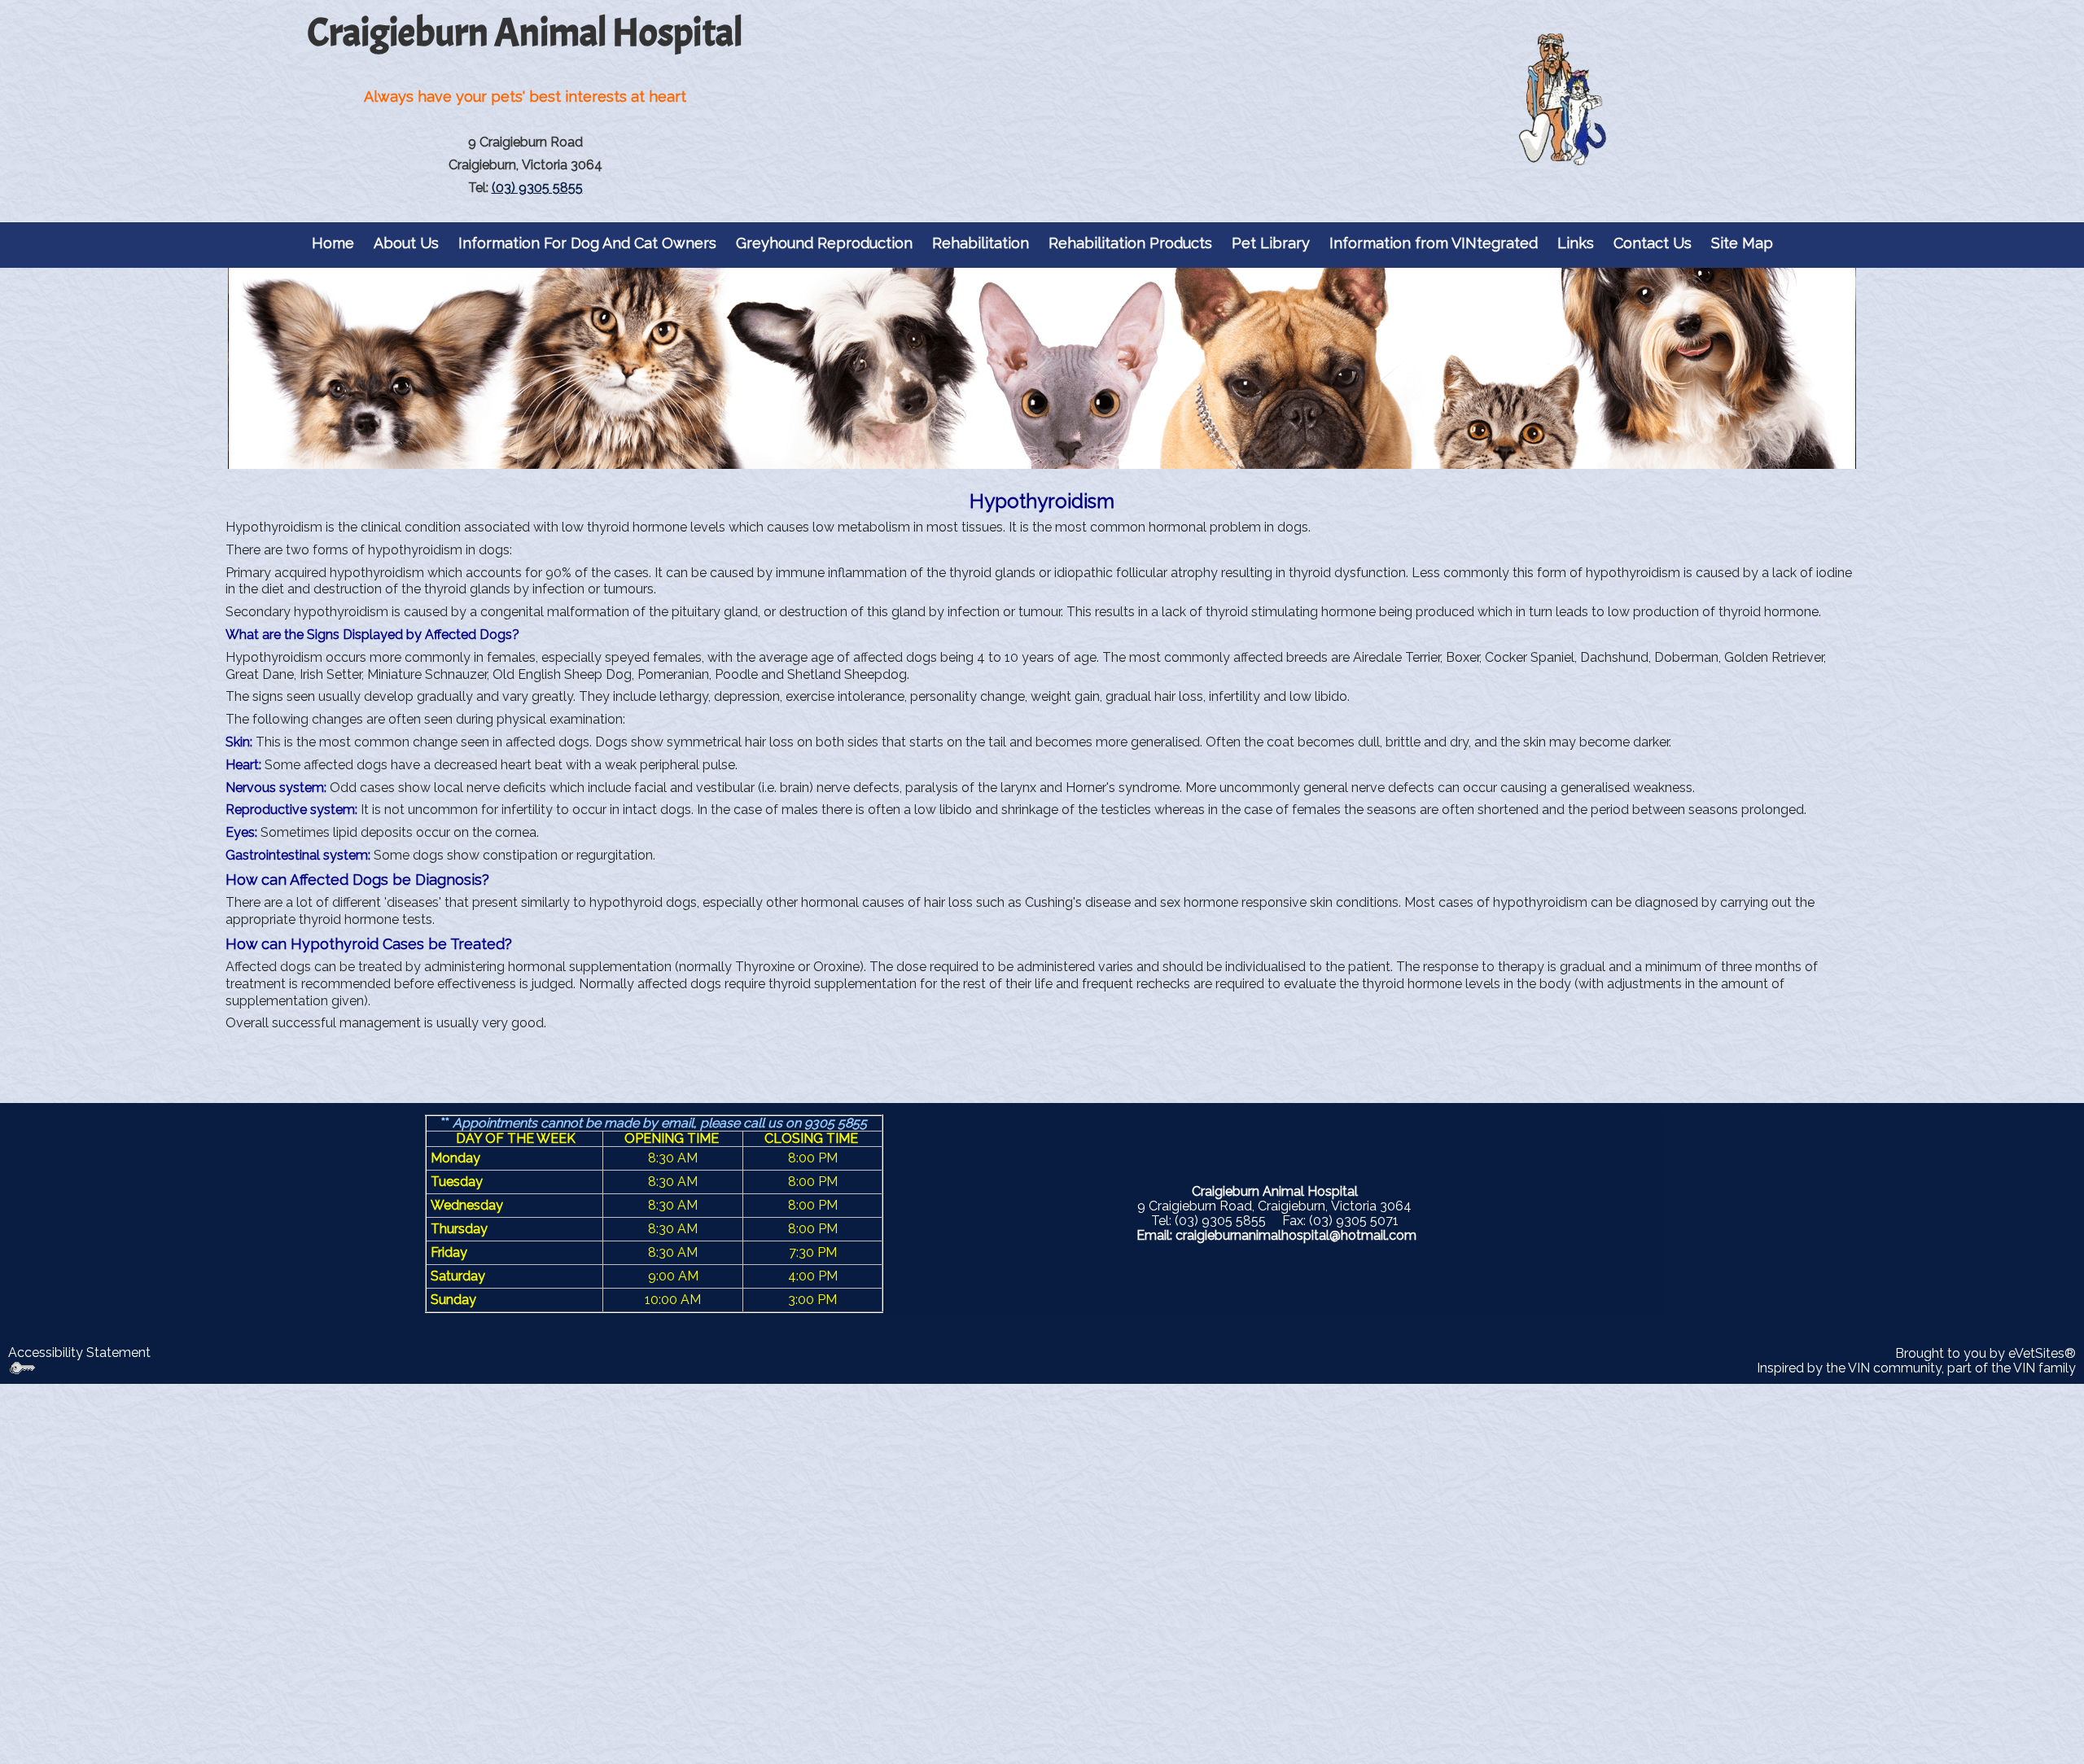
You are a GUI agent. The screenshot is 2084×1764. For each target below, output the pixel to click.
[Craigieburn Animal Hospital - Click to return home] (1559, 101)
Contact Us (1653, 243)
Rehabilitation (981, 243)
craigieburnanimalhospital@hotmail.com (1296, 1235)
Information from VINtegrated (1434, 243)
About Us (406, 243)
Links (1576, 243)
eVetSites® (2042, 1353)
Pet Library (1271, 243)
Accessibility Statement (79, 1353)
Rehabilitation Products (1130, 243)
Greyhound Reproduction (824, 243)
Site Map (1742, 243)
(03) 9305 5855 (537, 188)
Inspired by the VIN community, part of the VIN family (1916, 1368)
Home (333, 243)
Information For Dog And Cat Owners (587, 243)
